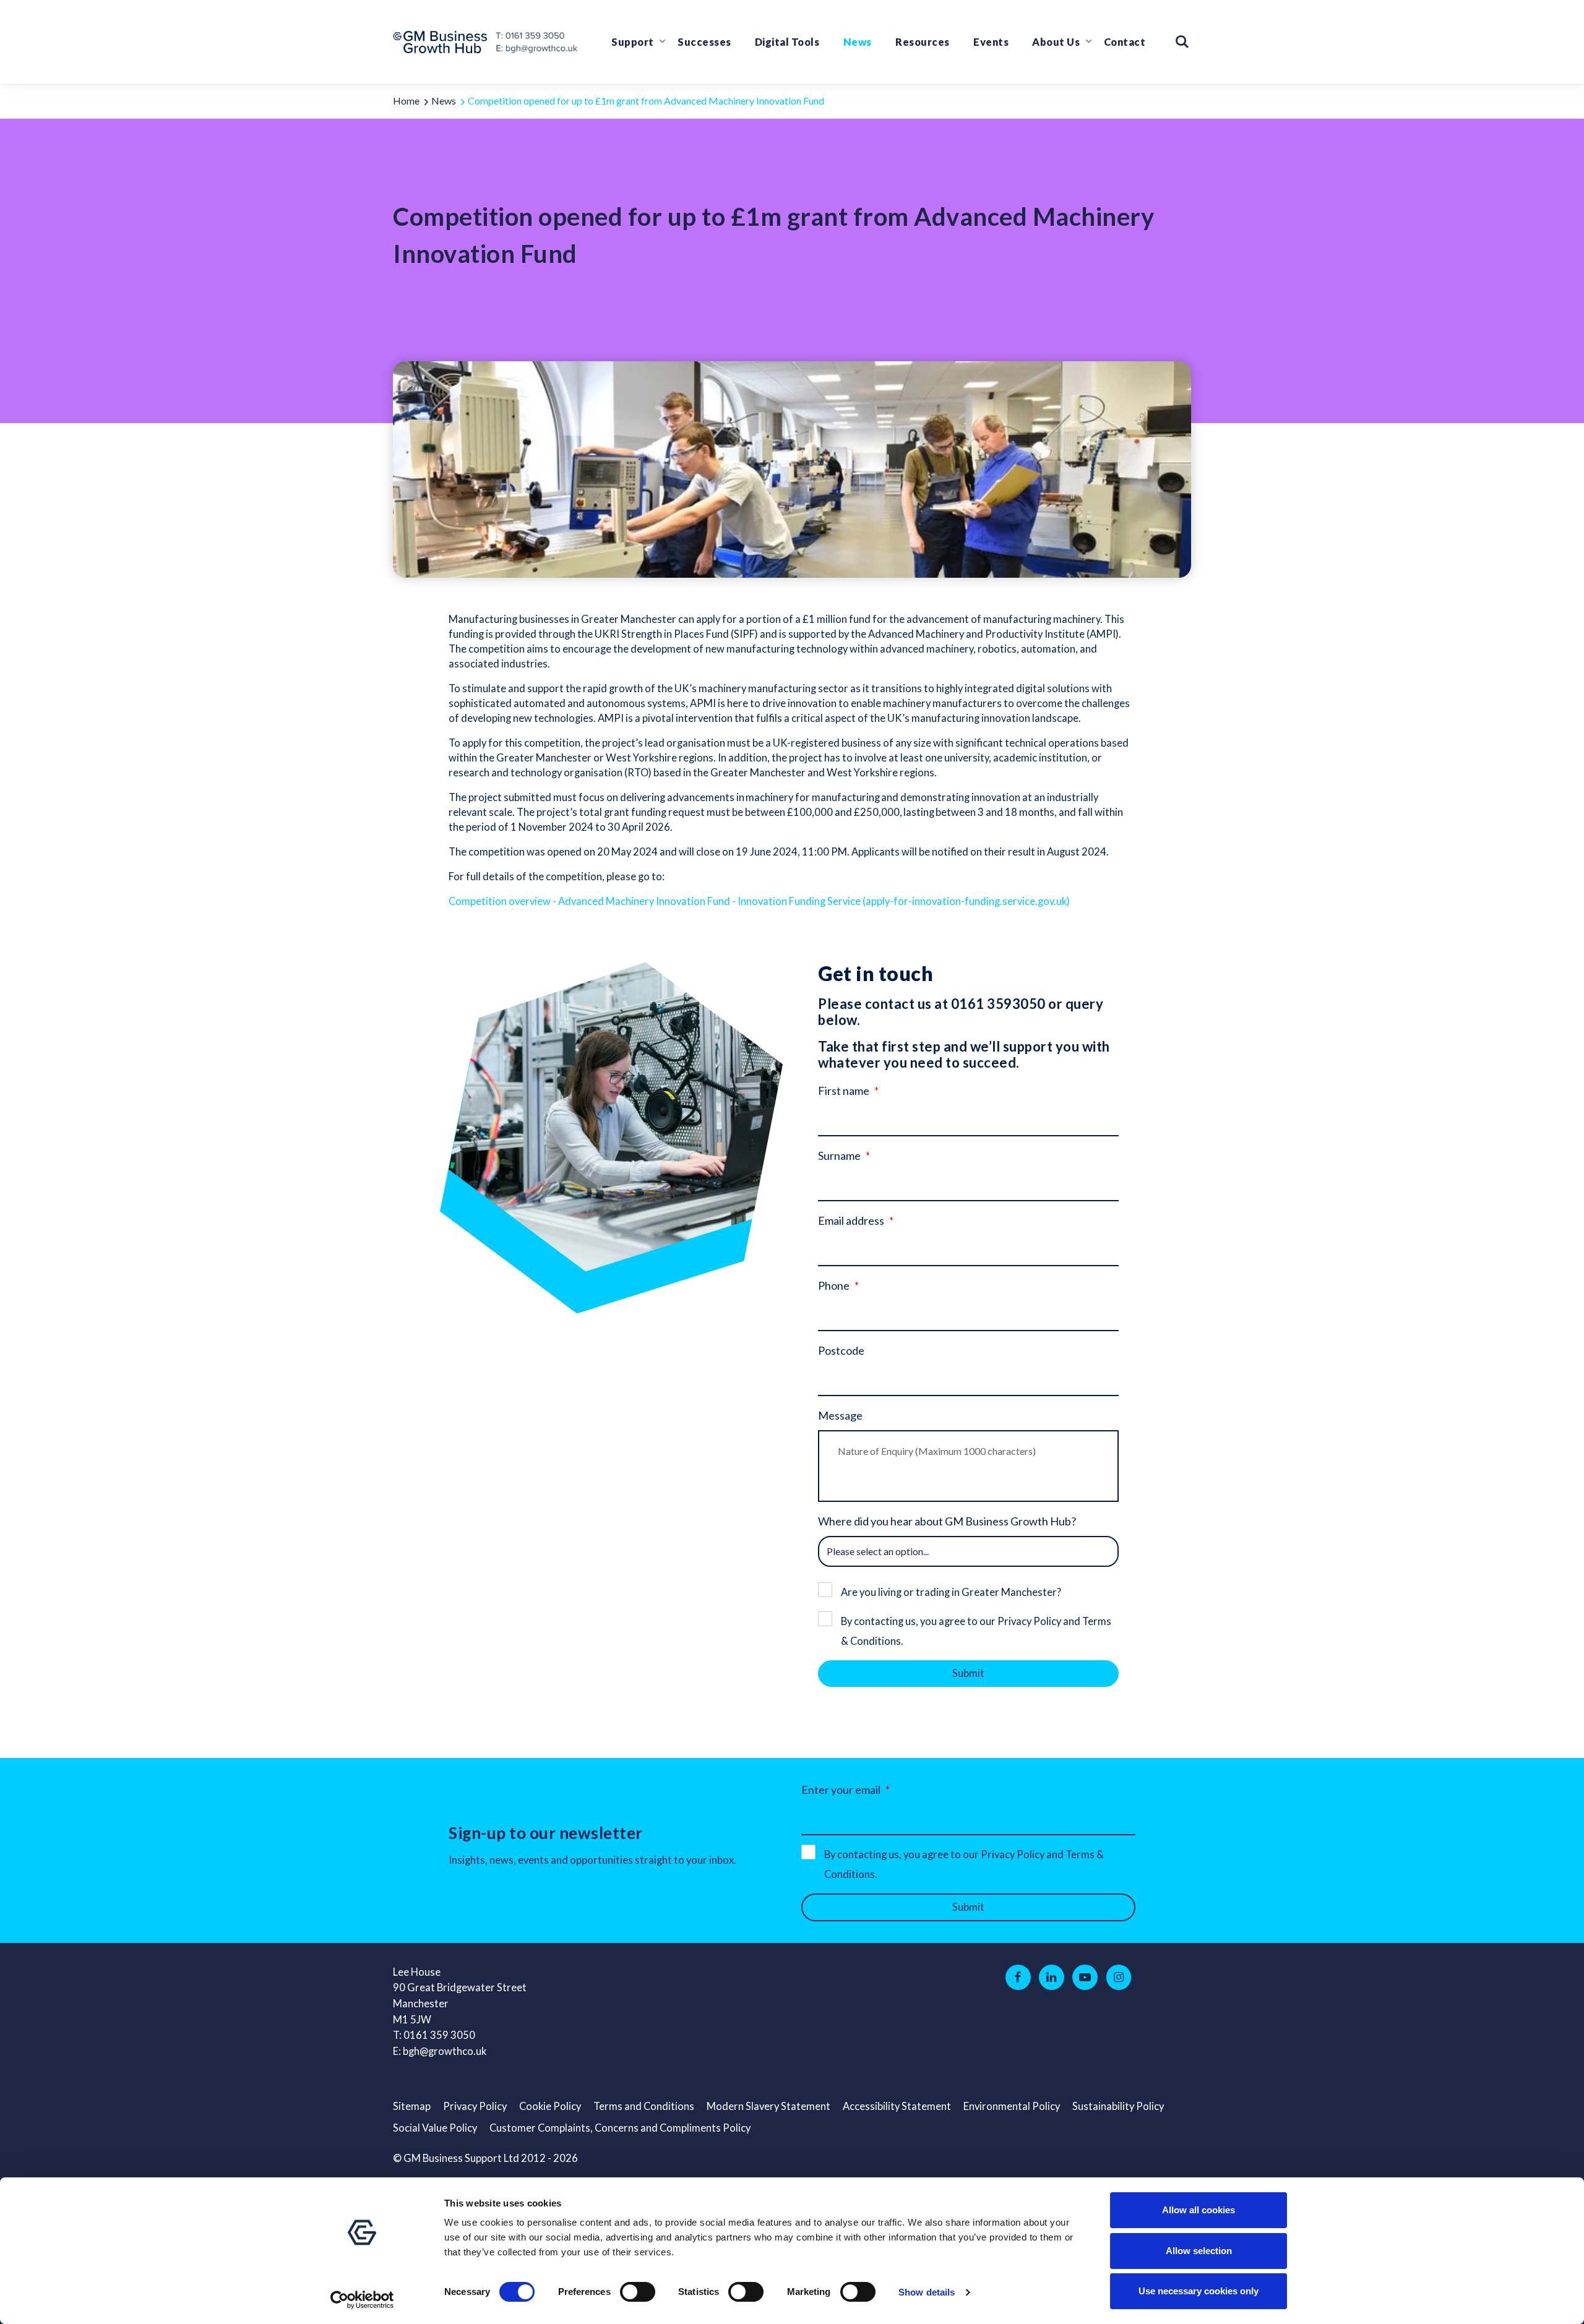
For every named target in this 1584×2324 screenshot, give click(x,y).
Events (991, 42)
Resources (923, 42)
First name (844, 1091)
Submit (968, 1673)
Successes (704, 42)
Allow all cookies (1199, 2210)
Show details (927, 2292)
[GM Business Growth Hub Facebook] (1018, 1978)
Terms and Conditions (644, 2106)
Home (406, 101)
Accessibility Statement (897, 2106)
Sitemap (412, 2106)
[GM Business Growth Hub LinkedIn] (1052, 1978)
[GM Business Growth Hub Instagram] (1119, 1978)
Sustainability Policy (1118, 2106)
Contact (1125, 42)
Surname (839, 1156)
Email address (851, 1220)
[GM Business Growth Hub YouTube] (1085, 1978)
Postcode (841, 1350)
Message (840, 1415)
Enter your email (841, 1790)
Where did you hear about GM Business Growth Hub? (947, 1521)
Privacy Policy (475, 2106)
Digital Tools (787, 42)
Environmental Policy (1012, 2106)
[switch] (638, 2292)
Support (633, 42)
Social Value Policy (435, 2128)
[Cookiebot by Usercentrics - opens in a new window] (362, 2300)
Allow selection (1199, 2251)
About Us (1056, 42)
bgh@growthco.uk (445, 2051)
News (858, 42)
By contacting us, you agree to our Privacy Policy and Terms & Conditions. (976, 1631)
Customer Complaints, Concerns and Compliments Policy (620, 2128)
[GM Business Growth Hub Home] (444, 42)
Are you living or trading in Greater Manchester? (951, 1592)
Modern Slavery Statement (768, 2106)
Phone (834, 1285)
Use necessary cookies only (1199, 2291)
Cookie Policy (550, 2106)
